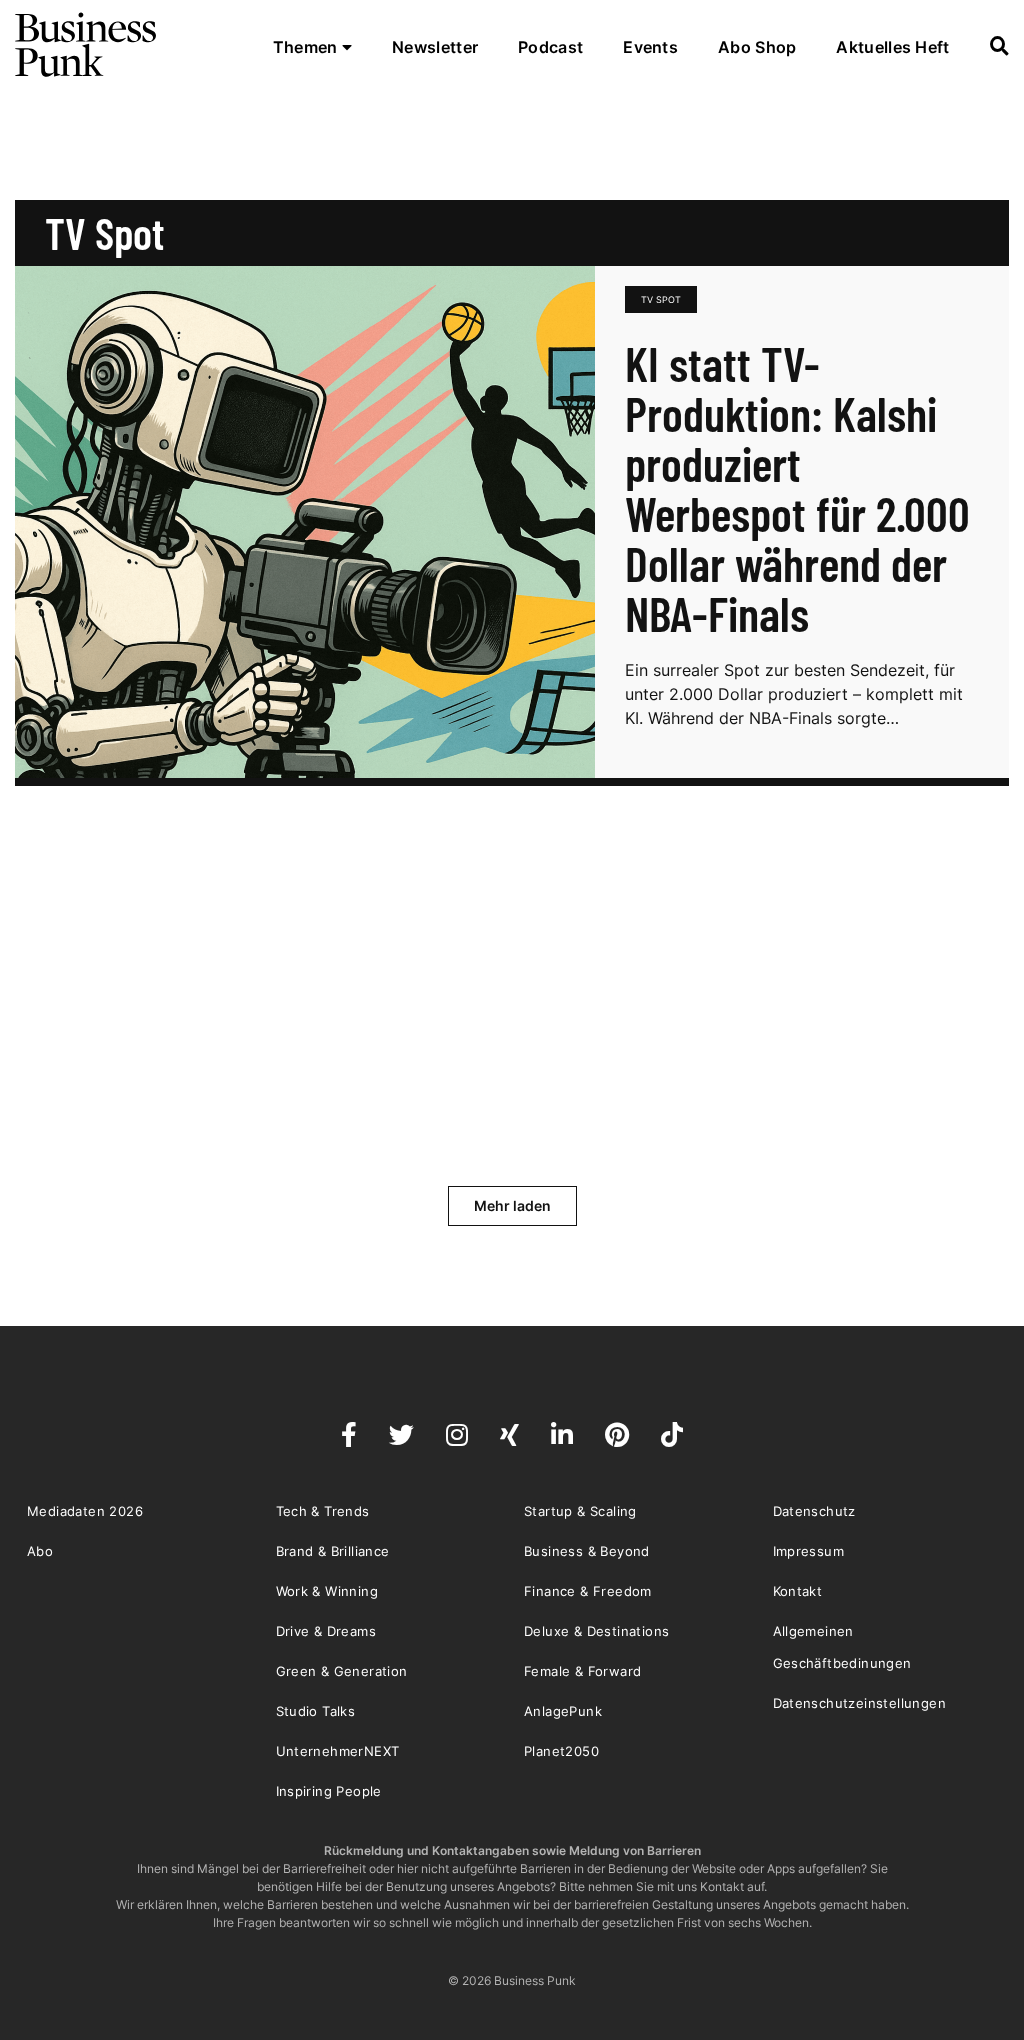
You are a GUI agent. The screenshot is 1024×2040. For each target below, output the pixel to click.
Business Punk (87, 45)
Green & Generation (342, 1671)
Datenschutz (814, 1511)
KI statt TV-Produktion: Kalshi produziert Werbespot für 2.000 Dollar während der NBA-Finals (797, 488)
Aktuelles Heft (892, 47)
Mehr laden (512, 1205)
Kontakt (798, 1591)
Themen (307, 47)
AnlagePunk (563, 1711)
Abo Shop (757, 47)
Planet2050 (561, 1751)
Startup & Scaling (580, 1511)
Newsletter (435, 47)
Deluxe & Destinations (596, 1631)
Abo (40, 1551)
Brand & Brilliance (333, 1551)
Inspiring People (329, 1791)
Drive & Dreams (326, 1631)
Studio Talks (316, 1711)
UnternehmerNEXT (338, 1751)
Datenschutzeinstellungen (860, 1703)
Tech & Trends (323, 1511)
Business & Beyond (587, 1551)
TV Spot (661, 299)
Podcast (550, 47)
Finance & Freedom (588, 1591)
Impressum (809, 1551)
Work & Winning (327, 1591)
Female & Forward (582, 1671)
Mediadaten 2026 (85, 1511)
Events (650, 47)
